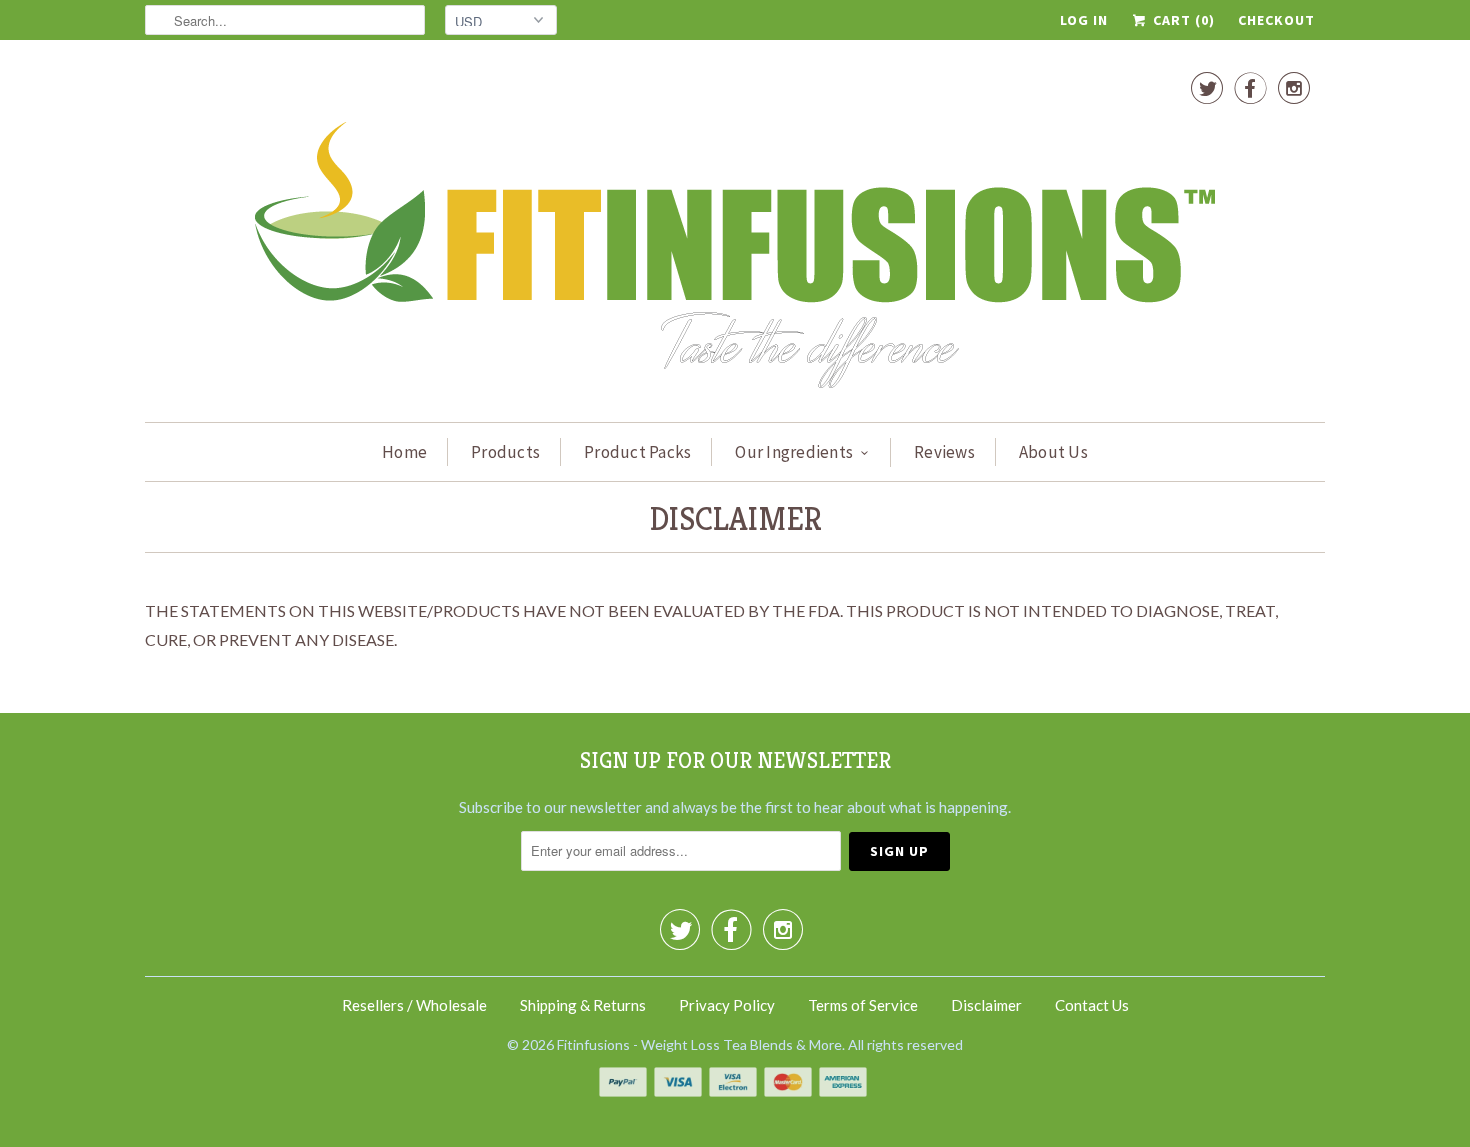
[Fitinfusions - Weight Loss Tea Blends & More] (735, 236)
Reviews (944, 452)
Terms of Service (863, 1005)
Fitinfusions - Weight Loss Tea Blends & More (699, 1044)
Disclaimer (986, 1005)
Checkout (1276, 20)
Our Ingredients (794, 452)
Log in (1084, 20)
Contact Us (1092, 1005)
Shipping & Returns (583, 1005)
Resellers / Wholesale (414, 1005)
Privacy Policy (727, 1005)
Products (505, 452)
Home (404, 452)
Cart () (1182, 20)
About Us (1053, 452)
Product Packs (637, 452)
